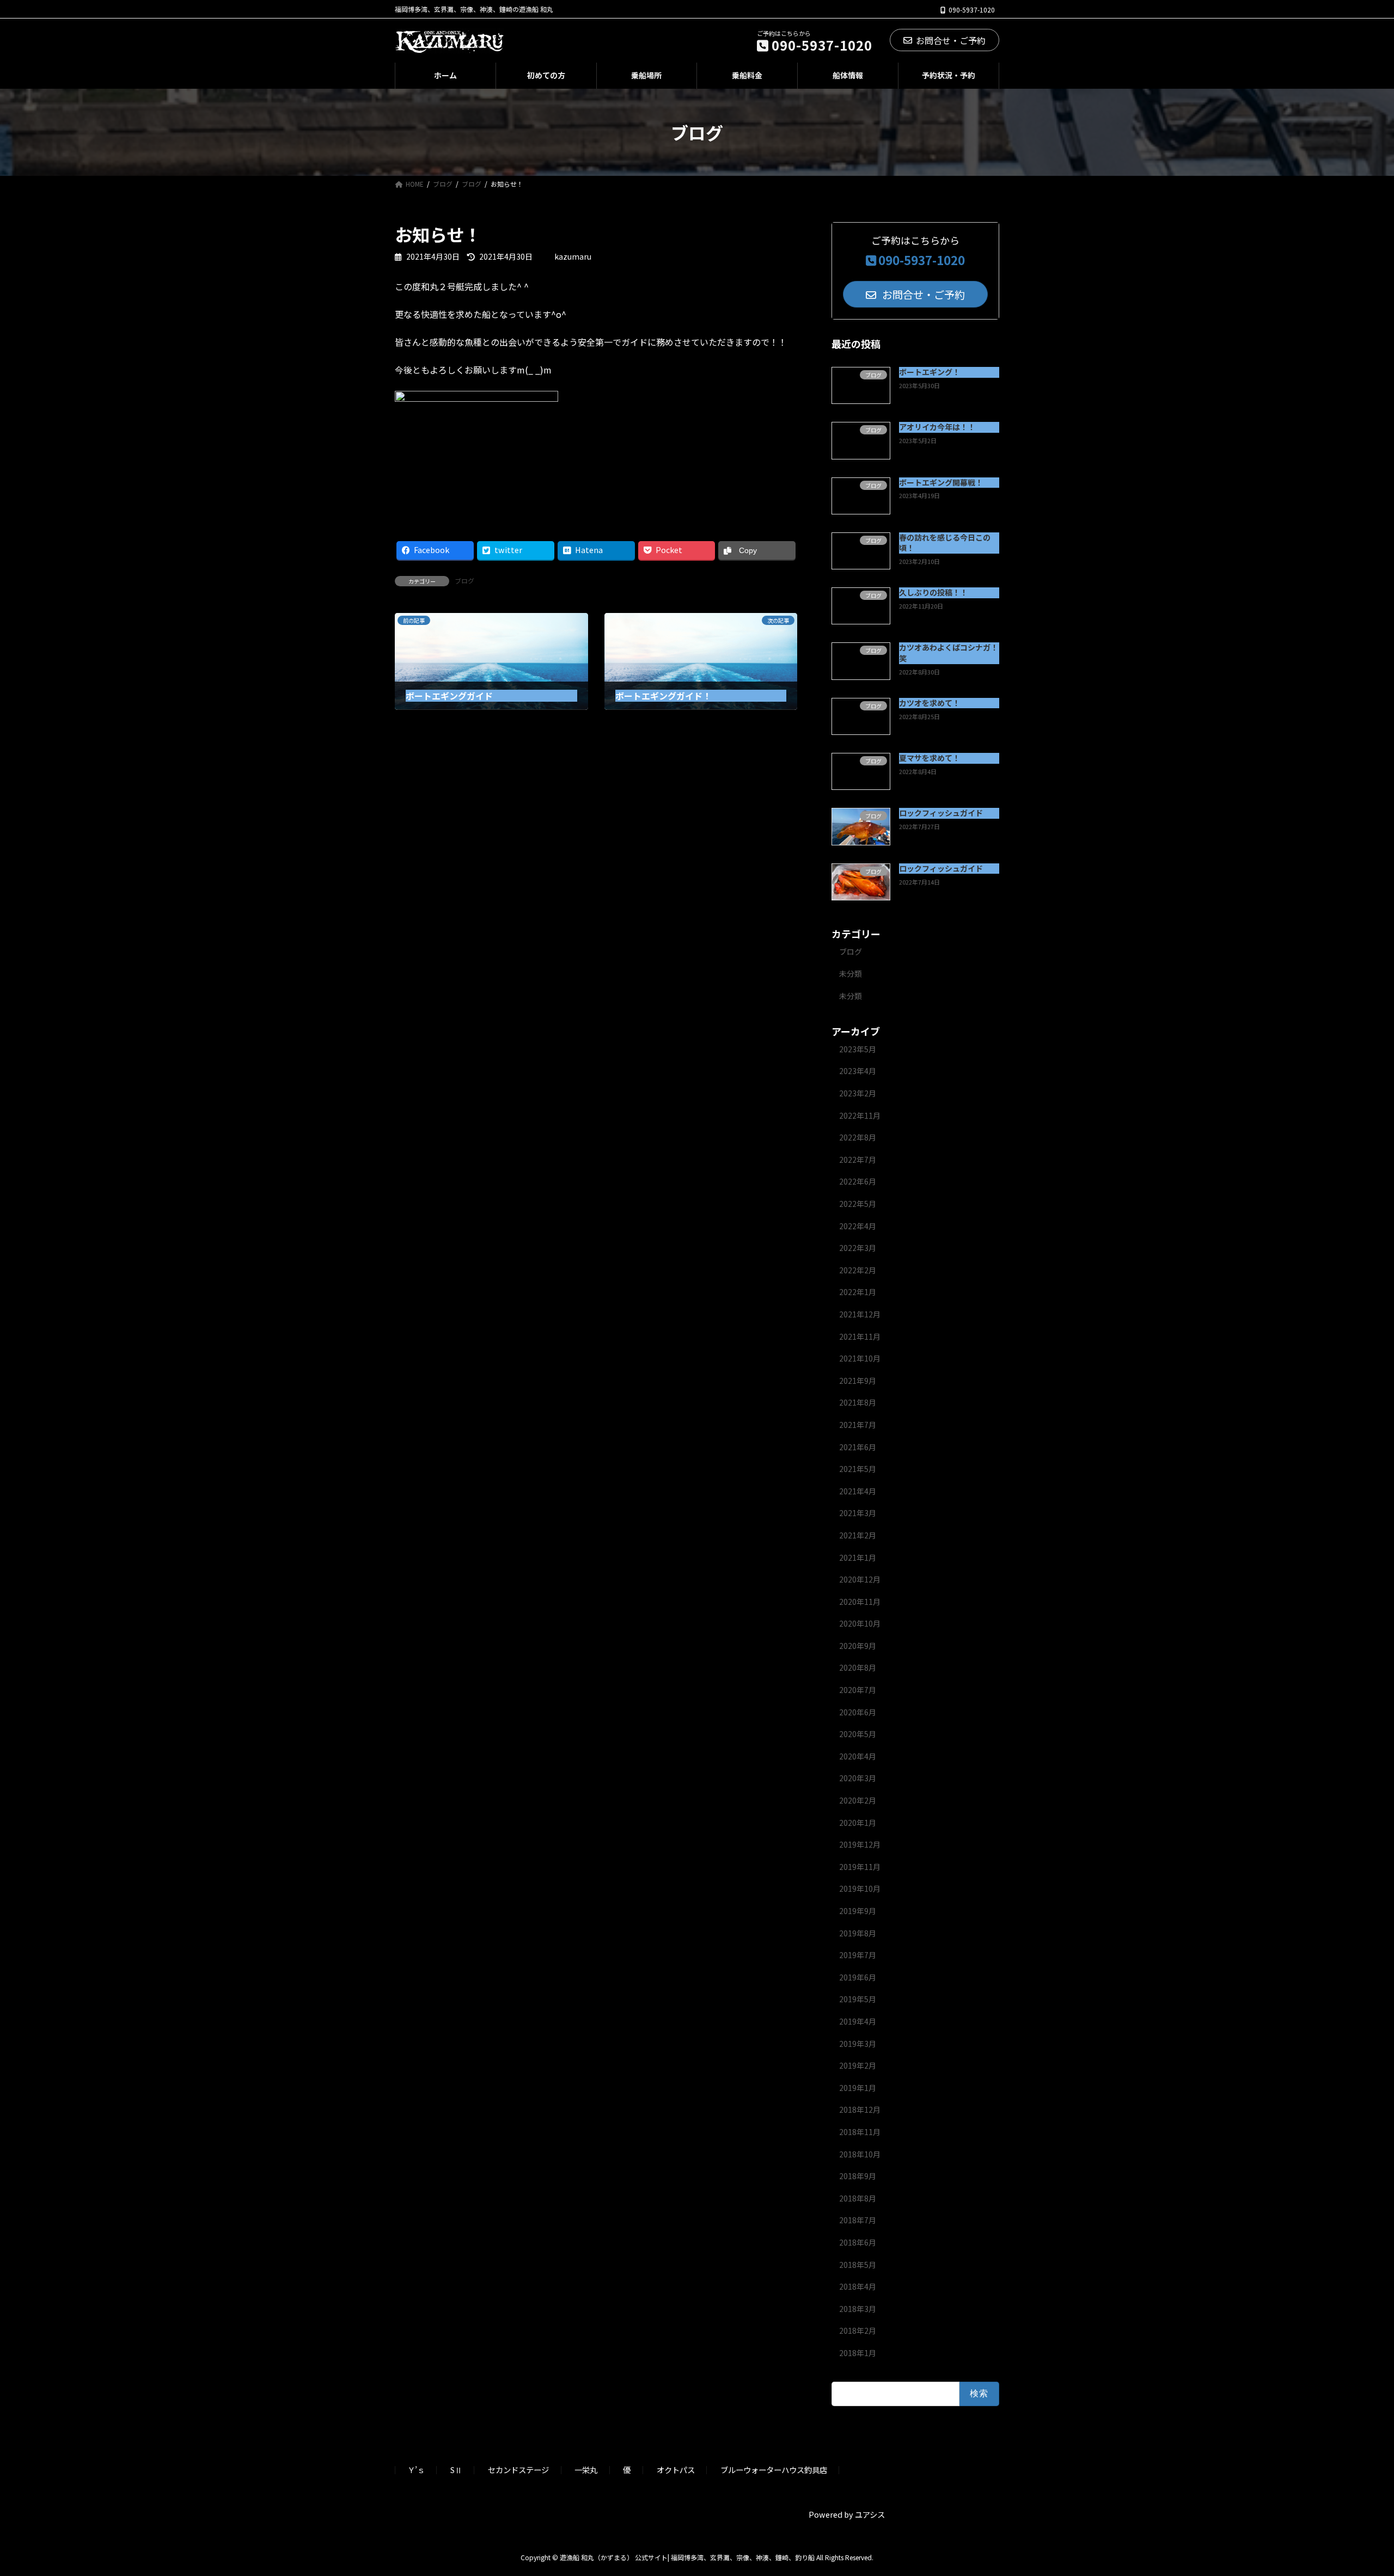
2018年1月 (858, 2353)
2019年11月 (860, 1867)
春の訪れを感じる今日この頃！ (945, 543)
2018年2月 (858, 2330)
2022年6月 (858, 1181)
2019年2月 (858, 2065)
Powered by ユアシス (847, 2514)
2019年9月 (858, 1911)
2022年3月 (858, 1248)
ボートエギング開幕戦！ (941, 482)
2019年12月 (860, 1844)
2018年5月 (858, 2265)
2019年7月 (858, 1955)
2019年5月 (858, 1999)
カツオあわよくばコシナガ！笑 (949, 653)
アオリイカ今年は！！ (937, 427)
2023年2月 (858, 1093)
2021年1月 (858, 1557)
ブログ (464, 581)
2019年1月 (858, 2088)
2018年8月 (858, 2198)
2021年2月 (858, 1535)
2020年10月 (860, 1623)
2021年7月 (858, 1425)
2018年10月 (860, 2154)
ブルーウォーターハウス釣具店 (774, 2470)
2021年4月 (858, 1491)
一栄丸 (586, 2470)
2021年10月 (860, 1358)
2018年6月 (858, 2242)
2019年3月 (858, 2044)
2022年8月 (858, 1137)
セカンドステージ (518, 2470)
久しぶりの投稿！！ (933, 592)
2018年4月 (858, 2286)
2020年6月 (858, 1712)
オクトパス (676, 2470)
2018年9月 (858, 2176)
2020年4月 (858, 1756)
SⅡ (456, 2470)
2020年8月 (858, 1667)
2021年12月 (860, 1314)
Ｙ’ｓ (416, 2470)
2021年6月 (858, 1447)
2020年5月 (858, 1734)
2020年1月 (858, 1823)
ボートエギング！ (930, 372)
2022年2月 (858, 1270)
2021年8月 (858, 1402)
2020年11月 (860, 1602)
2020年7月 (858, 1690)
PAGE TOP (1355, 2488)
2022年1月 (858, 1292)
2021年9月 (858, 1381)
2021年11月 (860, 1336)
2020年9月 (858, 1646)
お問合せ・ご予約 (951, 40)
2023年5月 (858, 1049)
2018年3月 (858, 2309)
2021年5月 (858, 1469)
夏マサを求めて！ (930, 758)
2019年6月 (858, 1977)
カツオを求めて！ (930, 703)
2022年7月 (858, 1160)
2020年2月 (858, 1800)
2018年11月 (860, 2132)
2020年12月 (860, 1579)
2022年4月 (858, 1226)
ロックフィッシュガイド (941, 813)
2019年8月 (858, 1933)
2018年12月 (860, 2109)
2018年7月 (858, 2220)
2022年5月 (858, 1204)
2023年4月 (858, 1071)
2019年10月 (860, 1888)
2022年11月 (860, 1115)
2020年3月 (858, 1778)
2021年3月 (858, 1513)
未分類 (851, 973)
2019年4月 (858, 2021)
